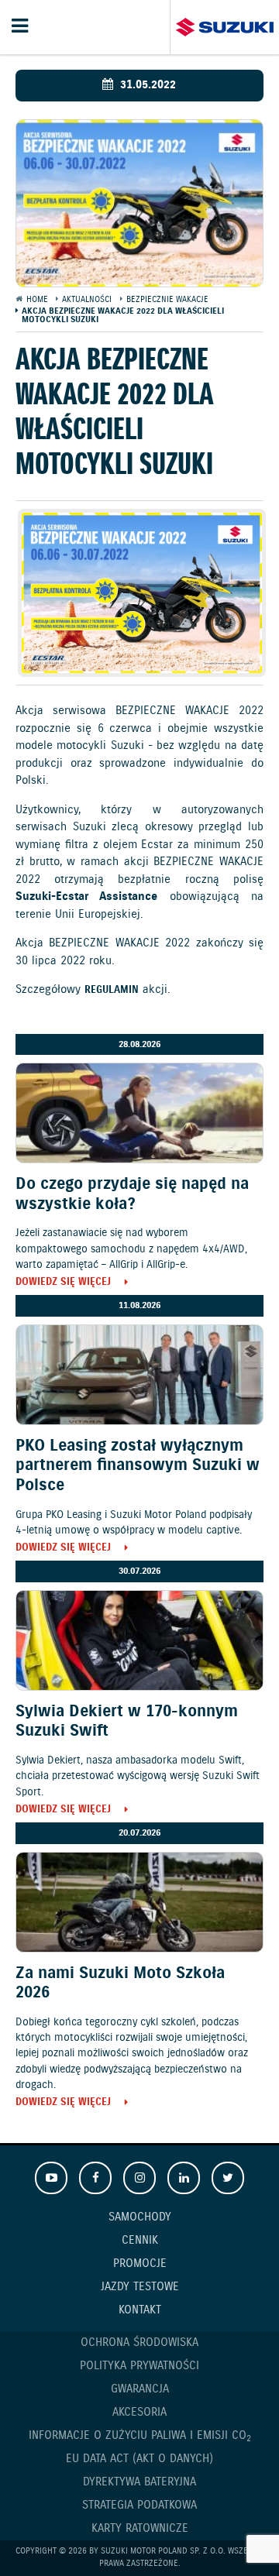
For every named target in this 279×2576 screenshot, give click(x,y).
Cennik (140, 2241)
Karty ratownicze (140, 2529)
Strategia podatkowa (139, 2506)
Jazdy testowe (140, 2287)
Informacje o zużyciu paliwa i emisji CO (140, 2436)
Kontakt (140, 2310)
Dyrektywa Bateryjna (139, 2482)
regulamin (112, 991)
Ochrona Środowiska (139, 2343)
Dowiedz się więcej (63, 1283)
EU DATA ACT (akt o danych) (139, 2459)
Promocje (140, 2264)
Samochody (140, 2217)
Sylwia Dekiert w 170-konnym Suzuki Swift (127, 1721)
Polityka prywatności (139, 2366)
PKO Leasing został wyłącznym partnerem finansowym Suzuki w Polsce (138, 1465)
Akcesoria (139, 2413)
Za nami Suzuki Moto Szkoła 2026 (120, 1983)
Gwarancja (140, 2389)
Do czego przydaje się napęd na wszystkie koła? (132, 1194)
